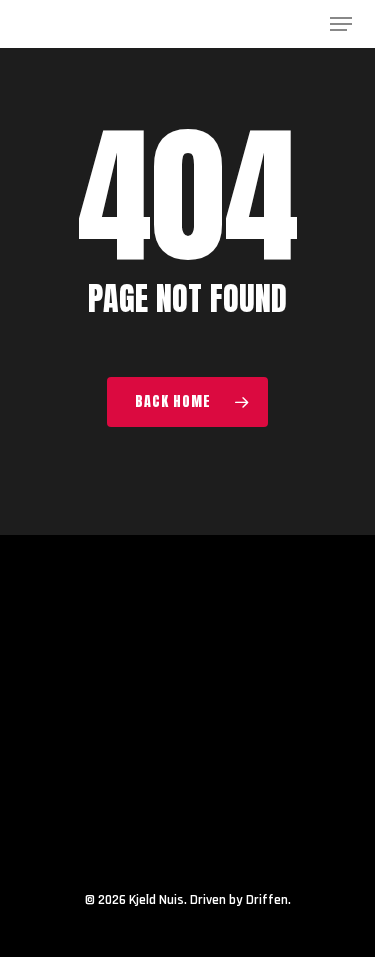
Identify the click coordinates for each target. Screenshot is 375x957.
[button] (341, 24)
